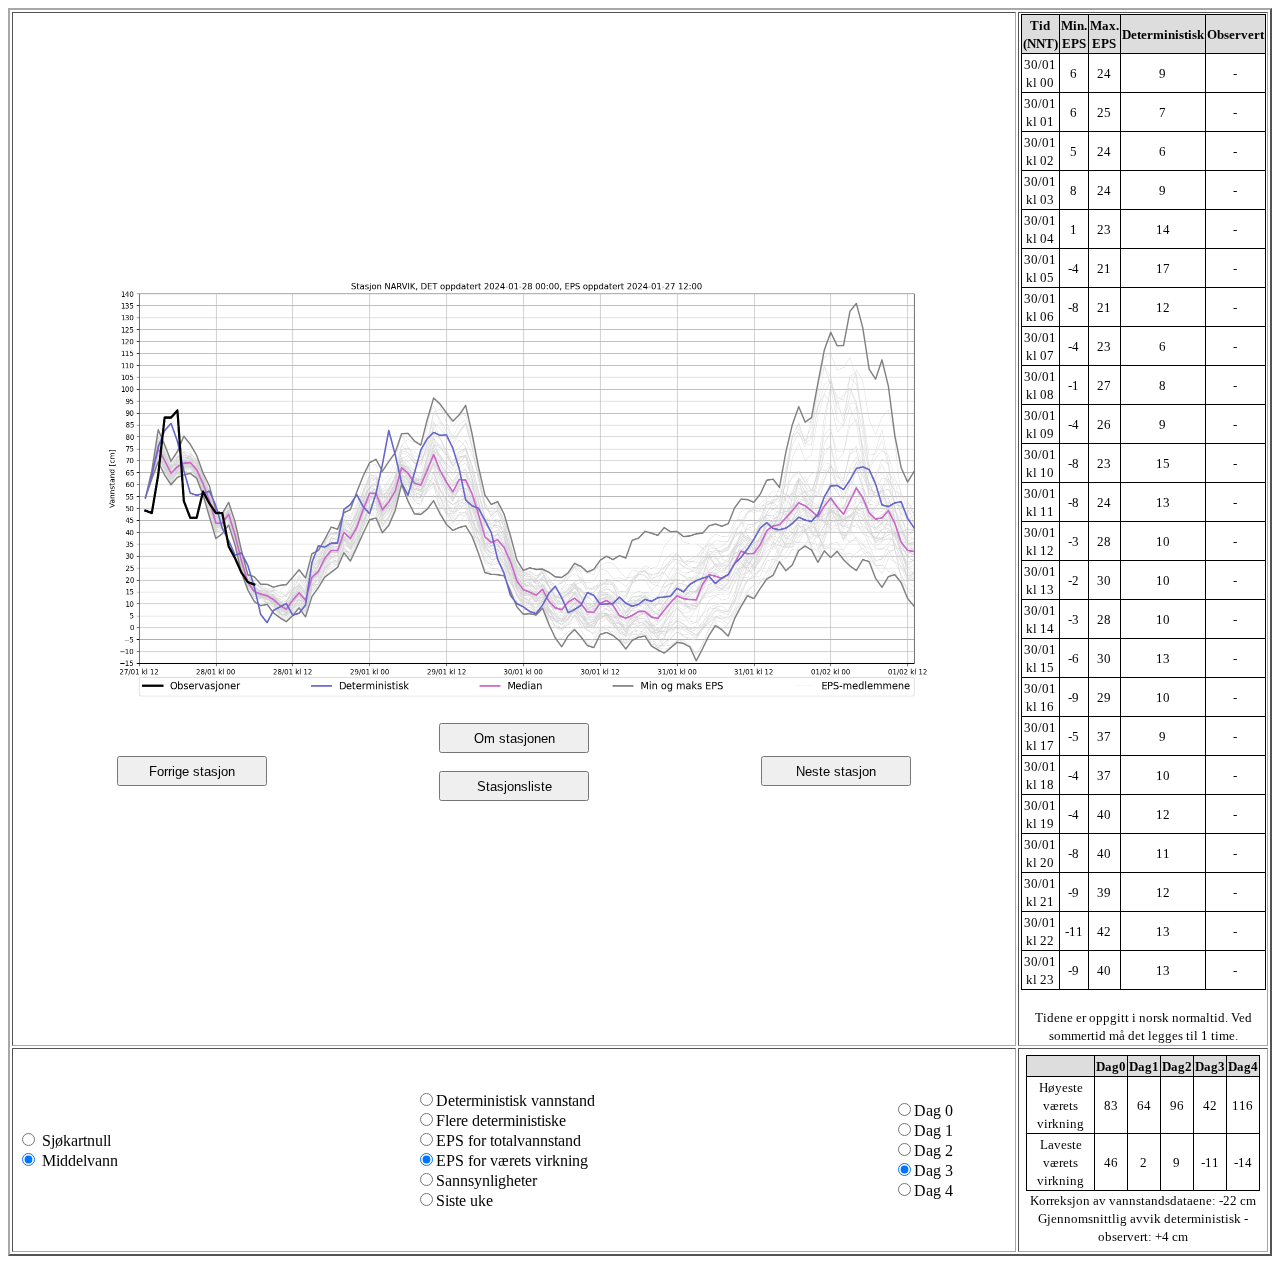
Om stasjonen (514, 738)
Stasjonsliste (514, 786)
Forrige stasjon (192, 771)
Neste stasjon (836, 771)
